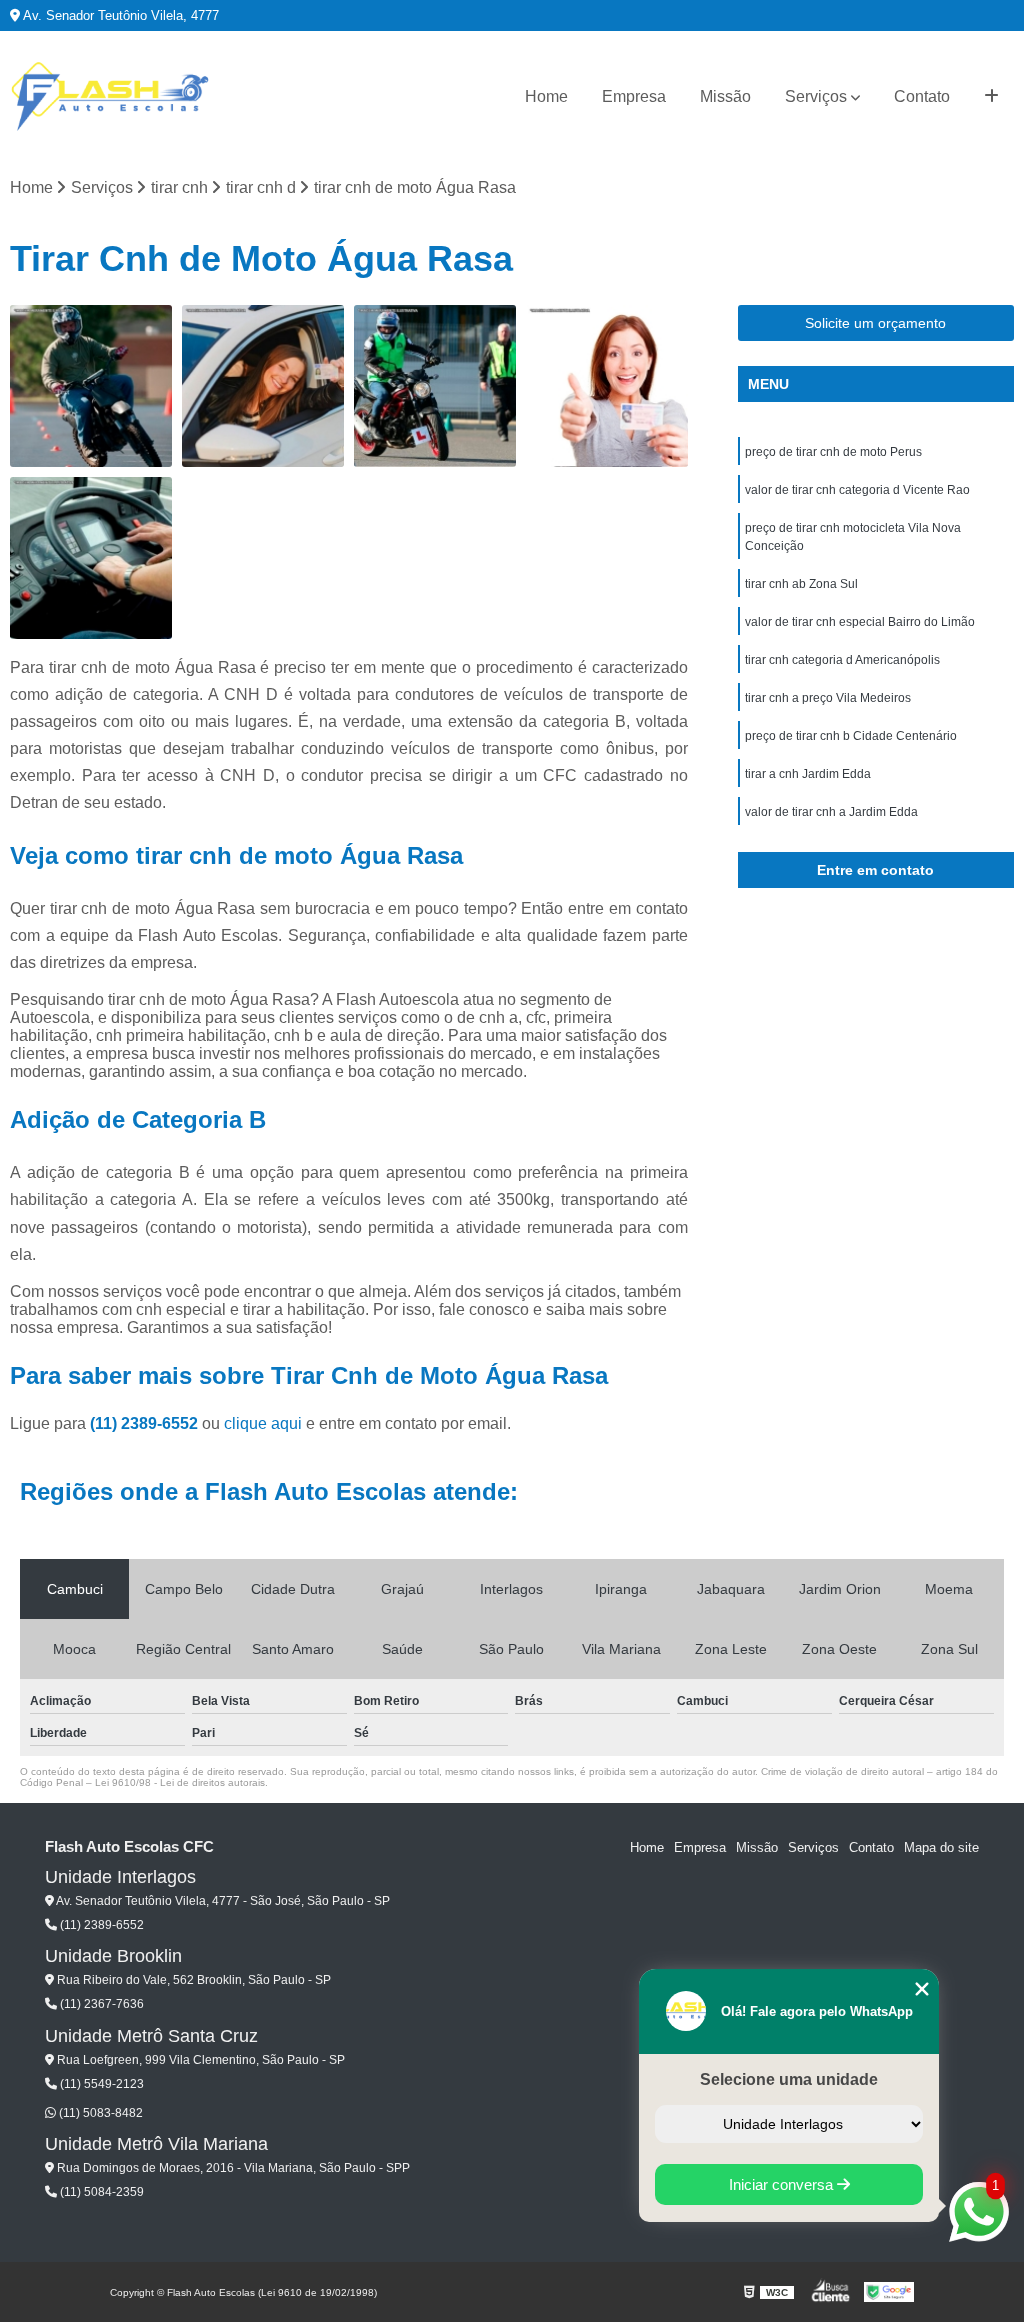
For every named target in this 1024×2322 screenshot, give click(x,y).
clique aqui (263, 1423)
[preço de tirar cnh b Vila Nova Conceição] (263, 386)
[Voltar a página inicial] (110, 97)
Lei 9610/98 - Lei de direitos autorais (180, 1782)
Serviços (816, 96)
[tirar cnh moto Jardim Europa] (435, 386)
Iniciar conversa (783, 2184)
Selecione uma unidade (789, 2079)
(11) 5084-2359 (100, 2192)
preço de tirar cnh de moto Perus (833, 452)
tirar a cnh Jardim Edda (808, 774)
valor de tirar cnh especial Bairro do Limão (860, 622)
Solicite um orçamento (875, 323)
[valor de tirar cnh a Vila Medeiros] (607, 386)
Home (546, 96)
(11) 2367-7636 (100, 2004)
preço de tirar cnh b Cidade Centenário (851, 736)
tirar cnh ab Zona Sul (801, 584)
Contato (922, 96)
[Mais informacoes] (991, 97)
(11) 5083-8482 (99, 2113)
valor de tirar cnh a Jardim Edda (831, 812)
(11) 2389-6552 (146, 1423)
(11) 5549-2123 (100, 2084)
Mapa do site (941, 1847)
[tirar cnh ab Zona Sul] (91, 386)
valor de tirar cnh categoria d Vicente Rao (857, 490)
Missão (725, 96)
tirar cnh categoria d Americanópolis (842, 660)
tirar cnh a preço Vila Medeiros (828, 698)
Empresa (634, 96)
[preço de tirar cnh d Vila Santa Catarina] (91, 558)
